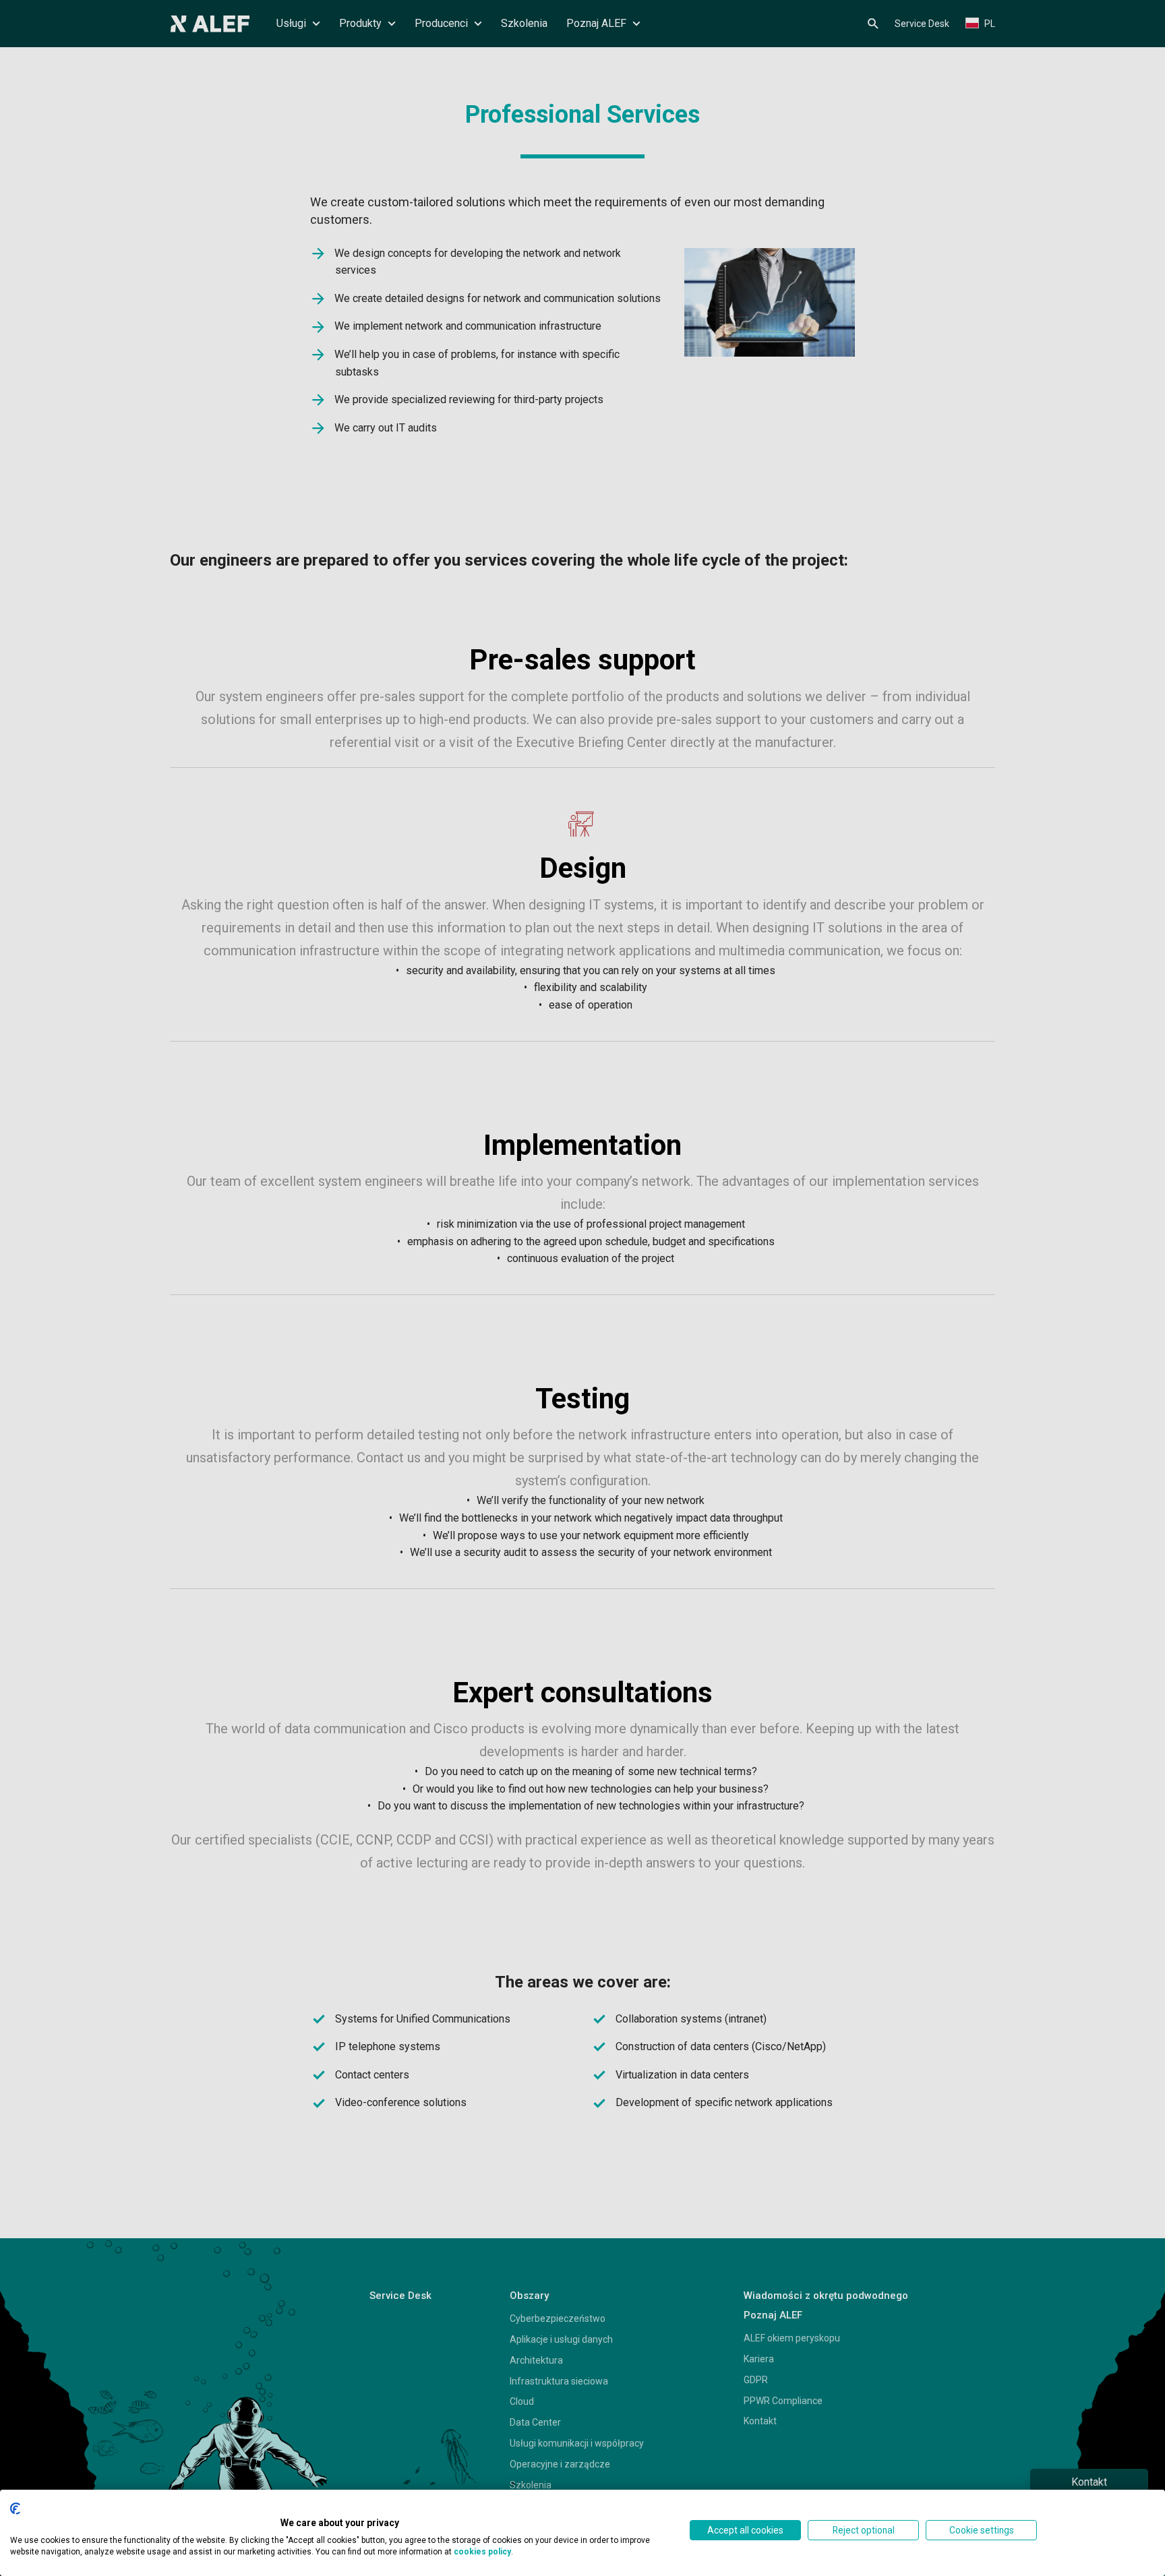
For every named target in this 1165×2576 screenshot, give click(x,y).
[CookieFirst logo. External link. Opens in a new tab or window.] (15, 2509)
